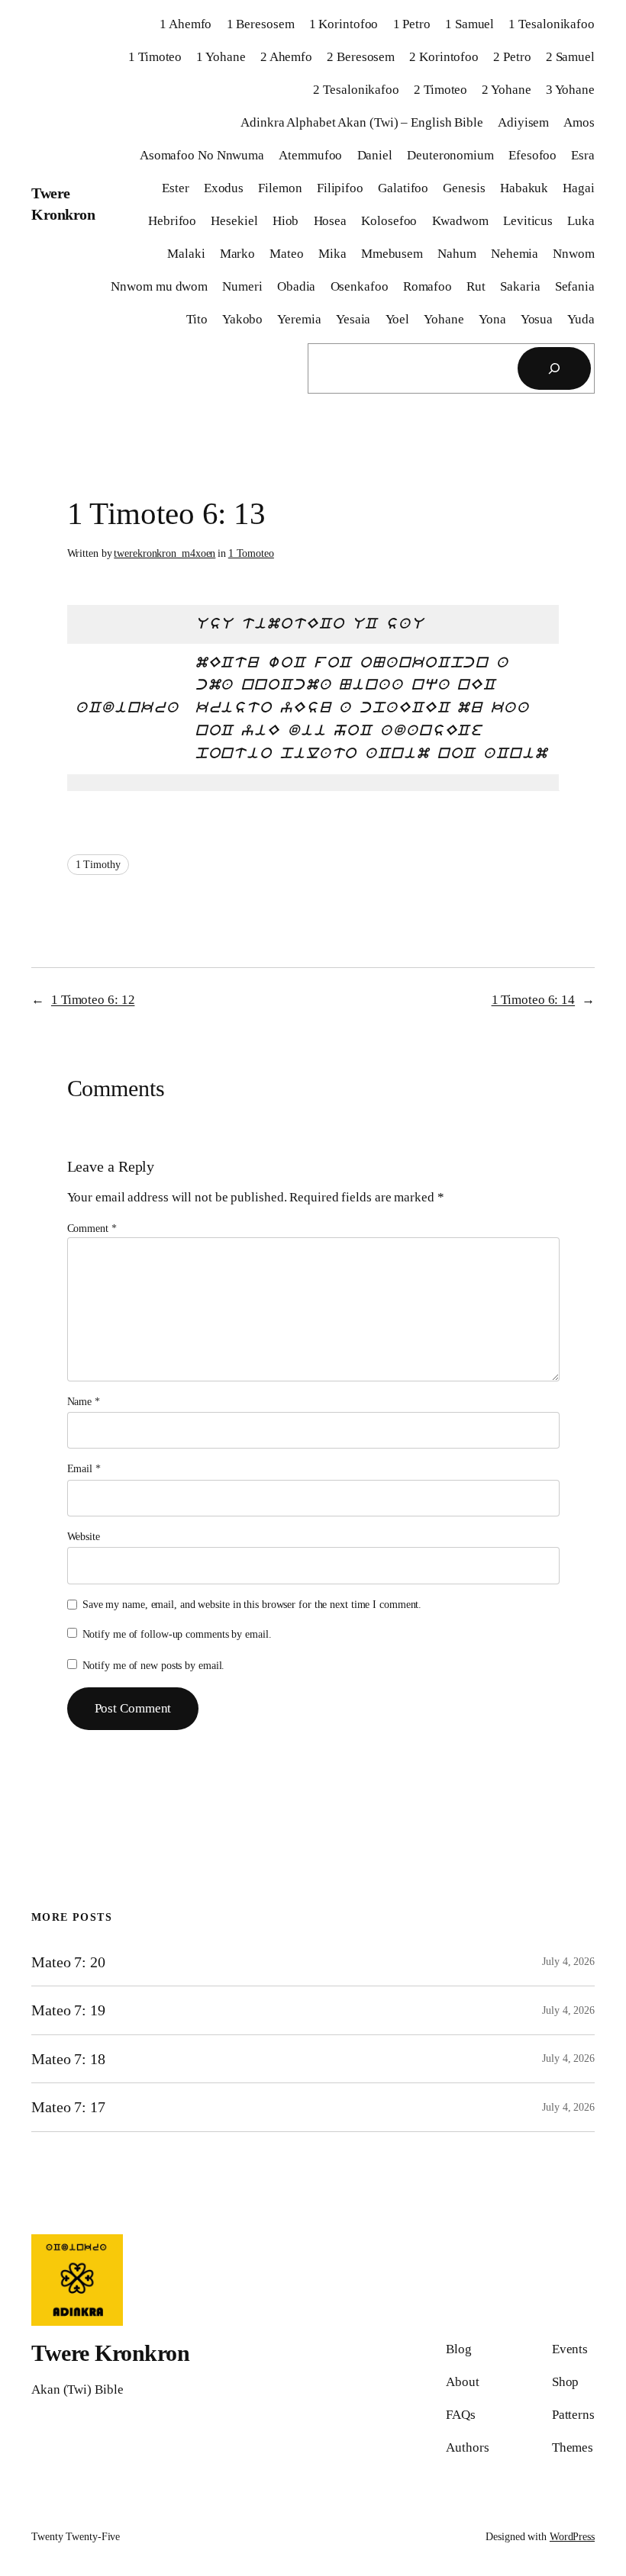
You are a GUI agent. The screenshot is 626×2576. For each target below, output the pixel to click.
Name (84, 1402)
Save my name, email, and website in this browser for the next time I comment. (252, 1605)
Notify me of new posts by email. (154, 1666)
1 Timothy (98, 865)
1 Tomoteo (251, 553)
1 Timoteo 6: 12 (93, 1000)
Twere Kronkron (110, 2353)
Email (84, 1469)
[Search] (554, 368)
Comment (92, 1229)
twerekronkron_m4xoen (165, 553)
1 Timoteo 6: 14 (534, 1000)
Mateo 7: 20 (68, 1962)
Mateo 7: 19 (68, 2010)
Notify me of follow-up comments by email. (177, 1634)
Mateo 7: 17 (68, 2107)
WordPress (572, 2537)
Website (84, 1537)
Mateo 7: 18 (68, 2059)
